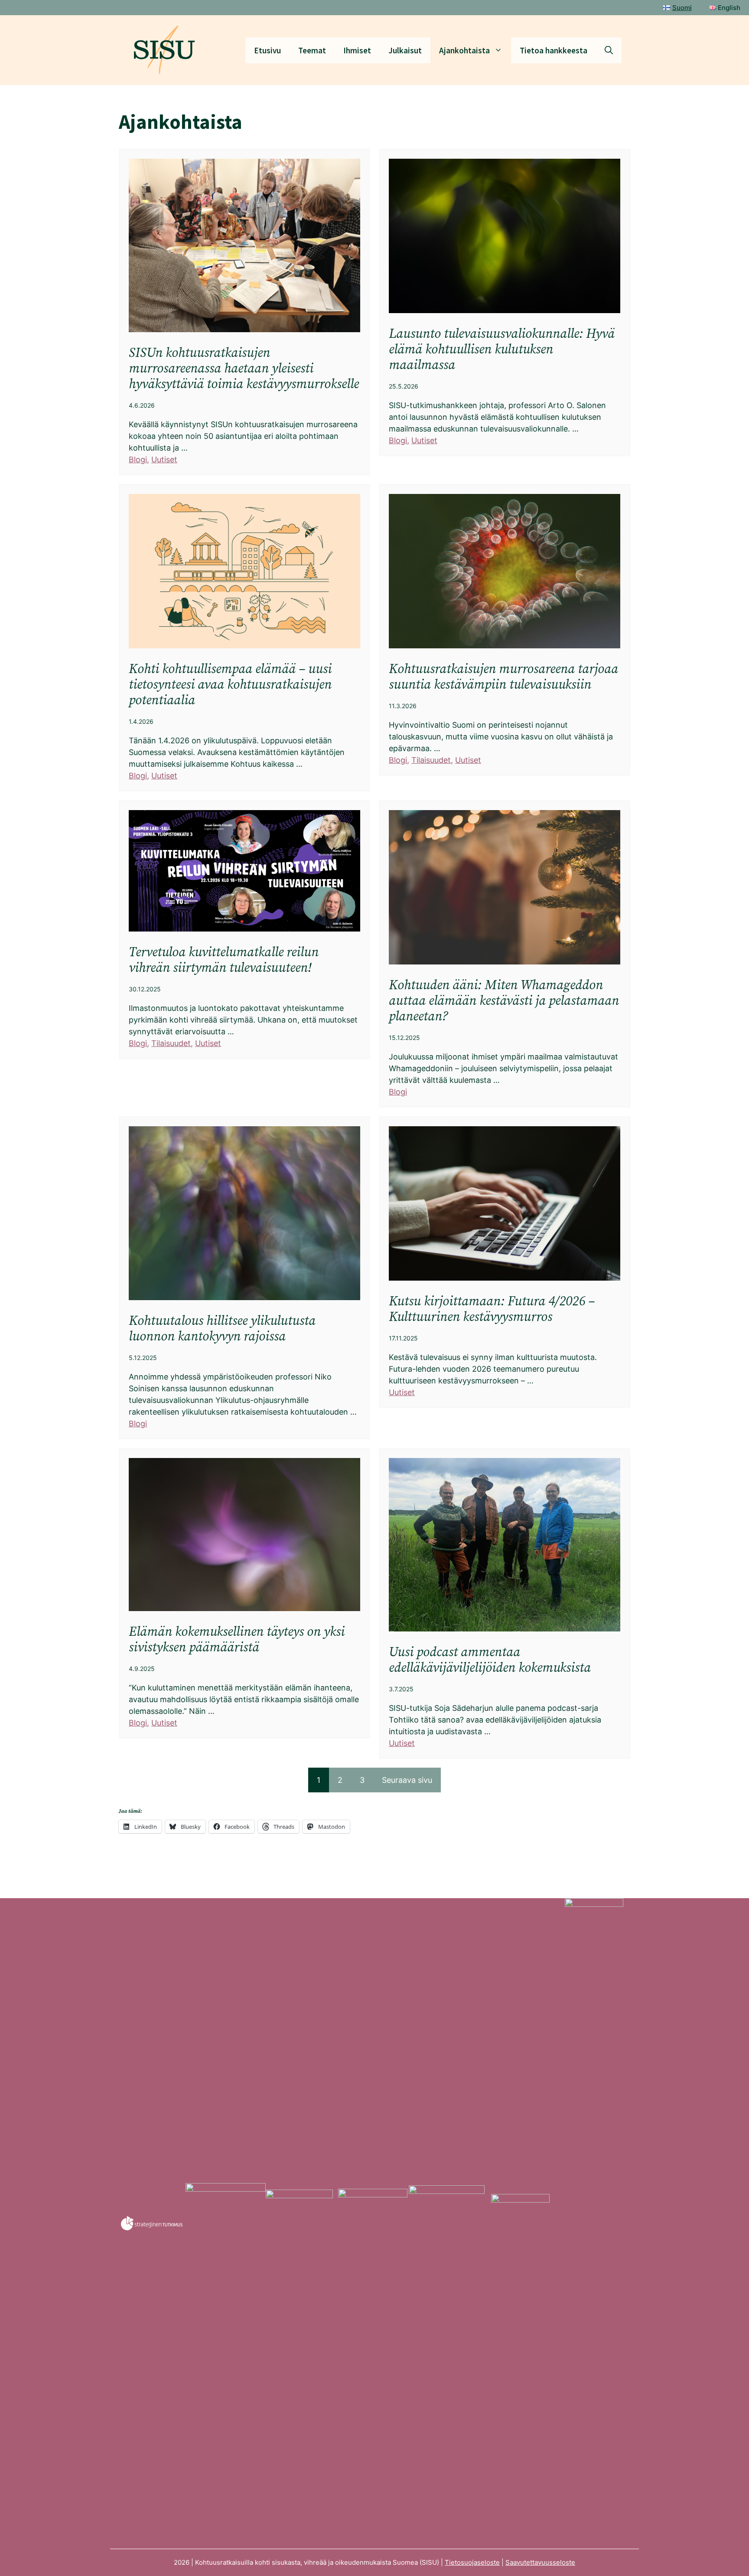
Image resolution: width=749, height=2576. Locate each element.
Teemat (312, 50)
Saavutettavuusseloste (540, 2562)
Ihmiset (357, 50)
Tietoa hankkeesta (554, 50)
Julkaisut (405, 50)
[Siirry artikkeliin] (244, 312)
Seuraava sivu (407, 1780)
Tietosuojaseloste (472, 2562)
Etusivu (267, 50)
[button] (609, 50)
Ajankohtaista (464, 50)
